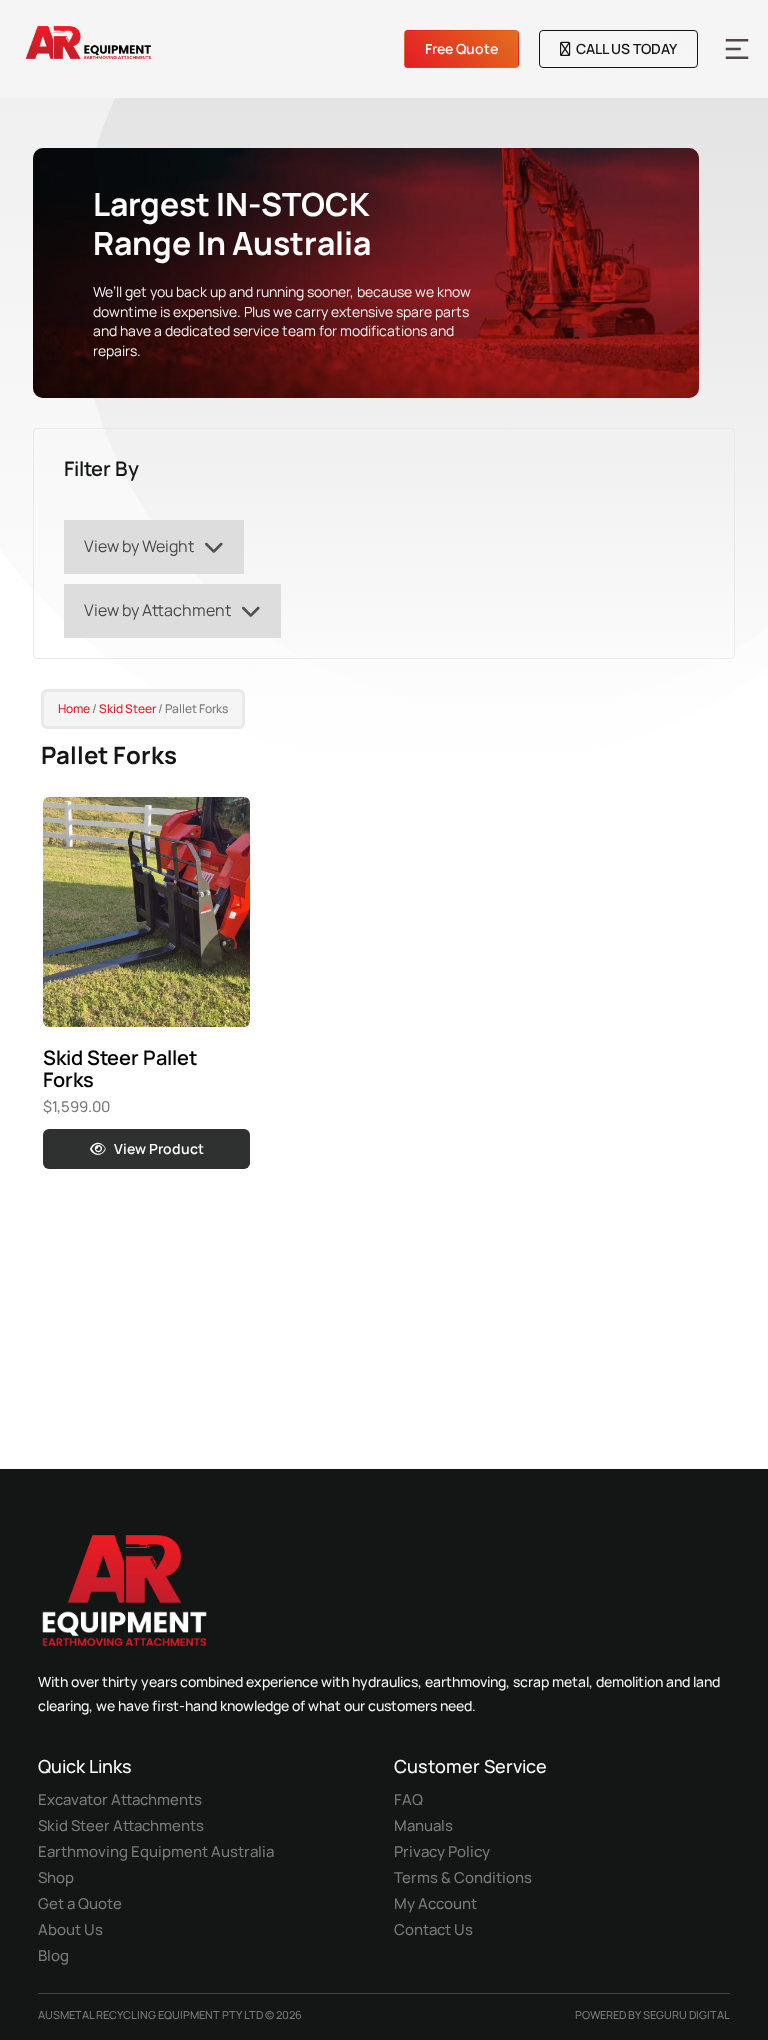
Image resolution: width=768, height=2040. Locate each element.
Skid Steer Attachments (121, 1825)
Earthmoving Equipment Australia (156, 1851)
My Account (435, 1903)
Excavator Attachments (120, 1799)
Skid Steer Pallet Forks (120, 1068)
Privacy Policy (442, 1851)
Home (74, 708)
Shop (56, 1877)
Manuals (423, 1825)
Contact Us (433, 1929)
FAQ (408, 1799)
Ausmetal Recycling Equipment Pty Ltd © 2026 (170, 2014)
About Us (70, 1929)
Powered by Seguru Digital (652, 2014)
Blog (53, 1955)
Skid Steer (127, 708)
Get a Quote (80, 1903)
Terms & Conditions (463, 1877)
